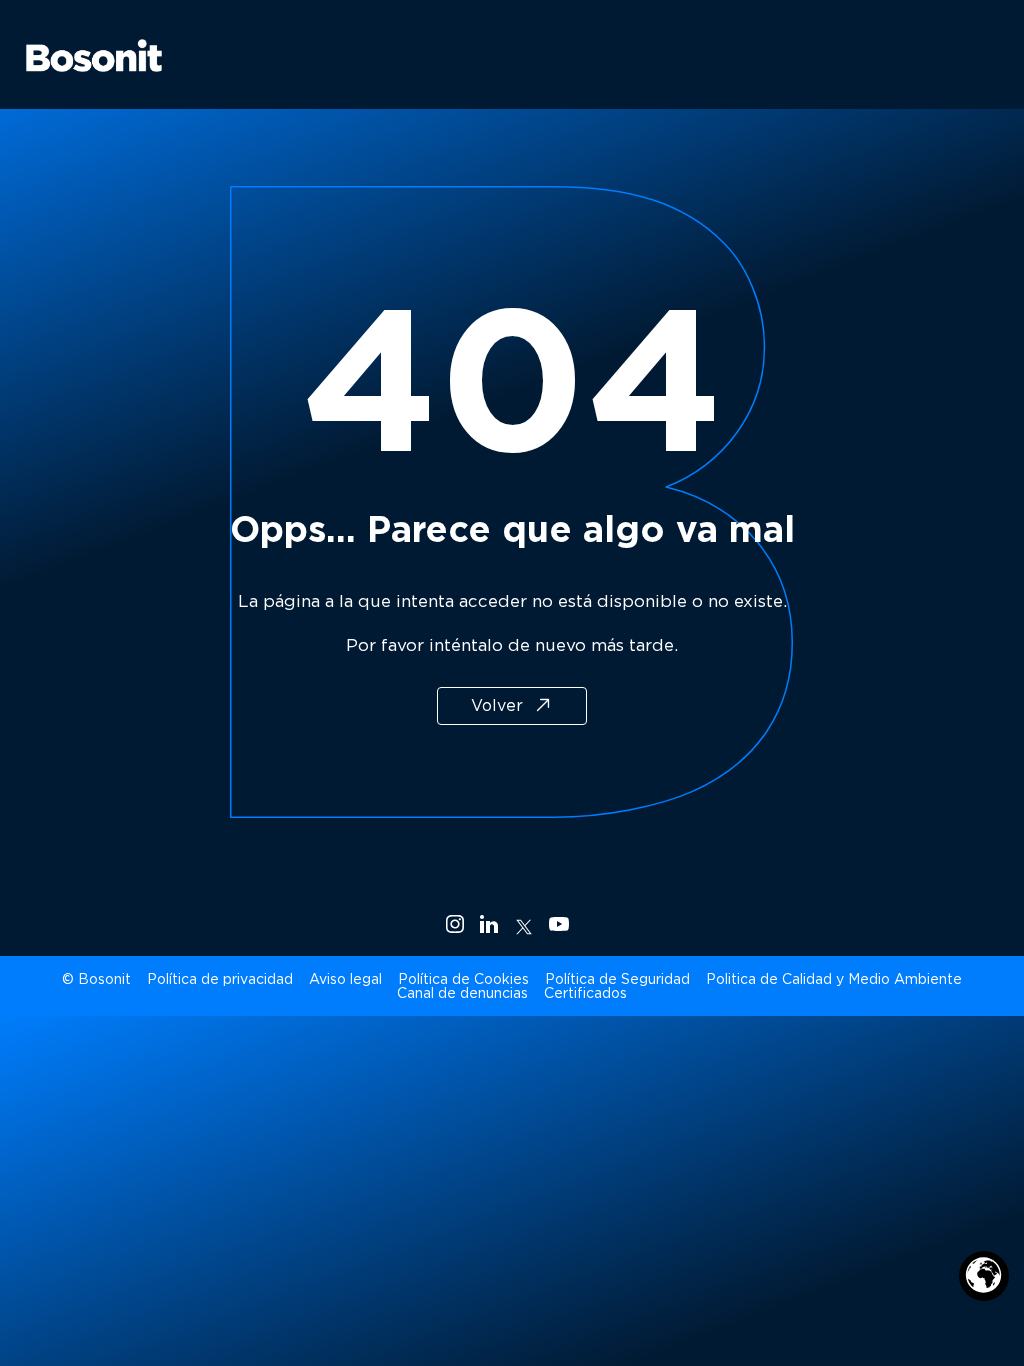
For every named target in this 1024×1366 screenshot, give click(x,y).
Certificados (585, 993)
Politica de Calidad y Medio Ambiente (834, 979)
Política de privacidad (220, 979)
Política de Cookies (463, 979)
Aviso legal (345, 979)
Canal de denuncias (462, 993)
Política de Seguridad (617, 979)
